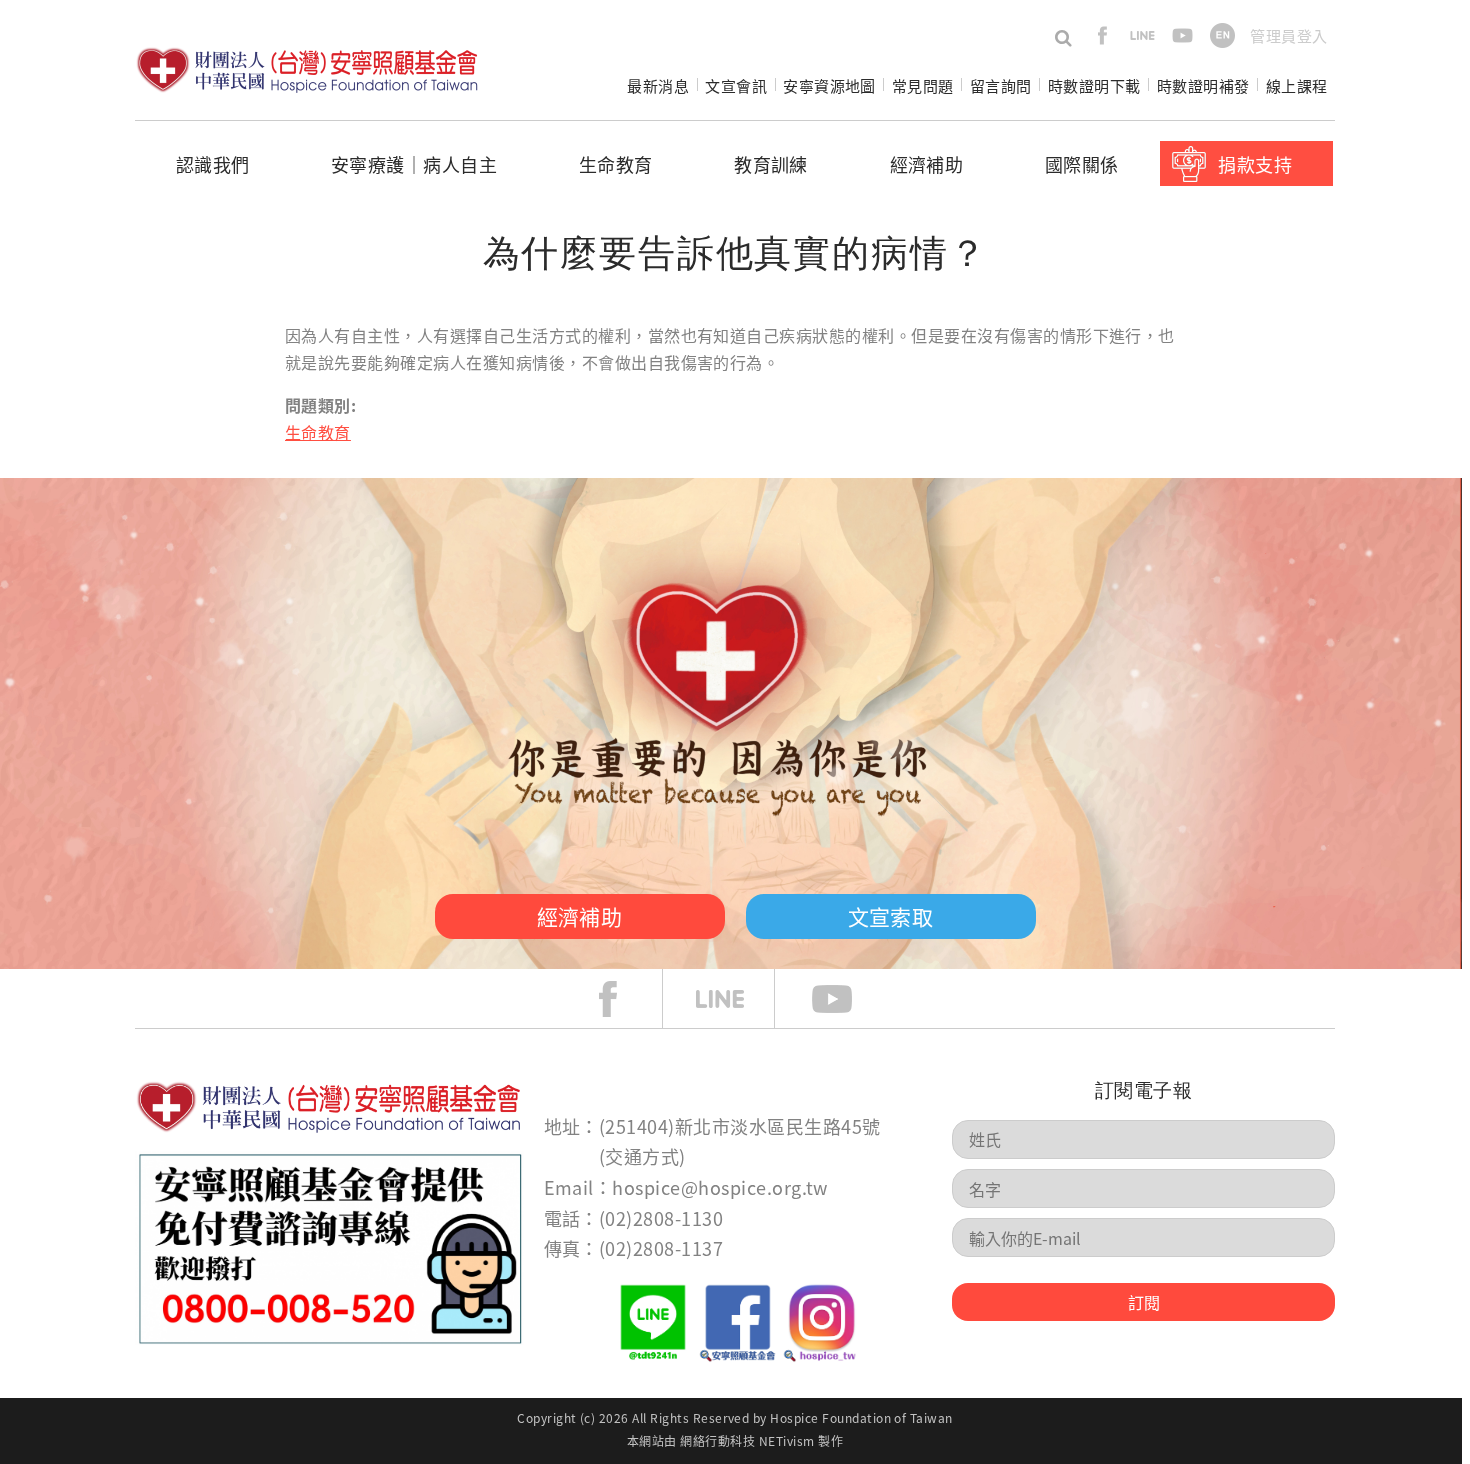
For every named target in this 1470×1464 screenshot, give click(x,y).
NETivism (787, 1440)
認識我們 (213, 164)
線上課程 (1297, 85)
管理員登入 (1288, 35)
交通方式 (642, 1156)
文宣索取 (891, 916)
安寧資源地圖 (829, 85)
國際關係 (1082, 164)
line (1142, 35)
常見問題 (923, 85)
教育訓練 (771, 164)
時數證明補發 (1203, 85)
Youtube (847, 999)
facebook (1102, 35)
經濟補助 (927, 164)
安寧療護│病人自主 (414, 164)
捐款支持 (1255, 164)
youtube (1182, 35)
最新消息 (658, 85)
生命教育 (616, 164)
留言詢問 (1001, 85)
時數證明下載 (1094, 85)
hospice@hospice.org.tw (720, 1187)
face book (623, 999)
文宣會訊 (736, 85)
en (1222, 35)
